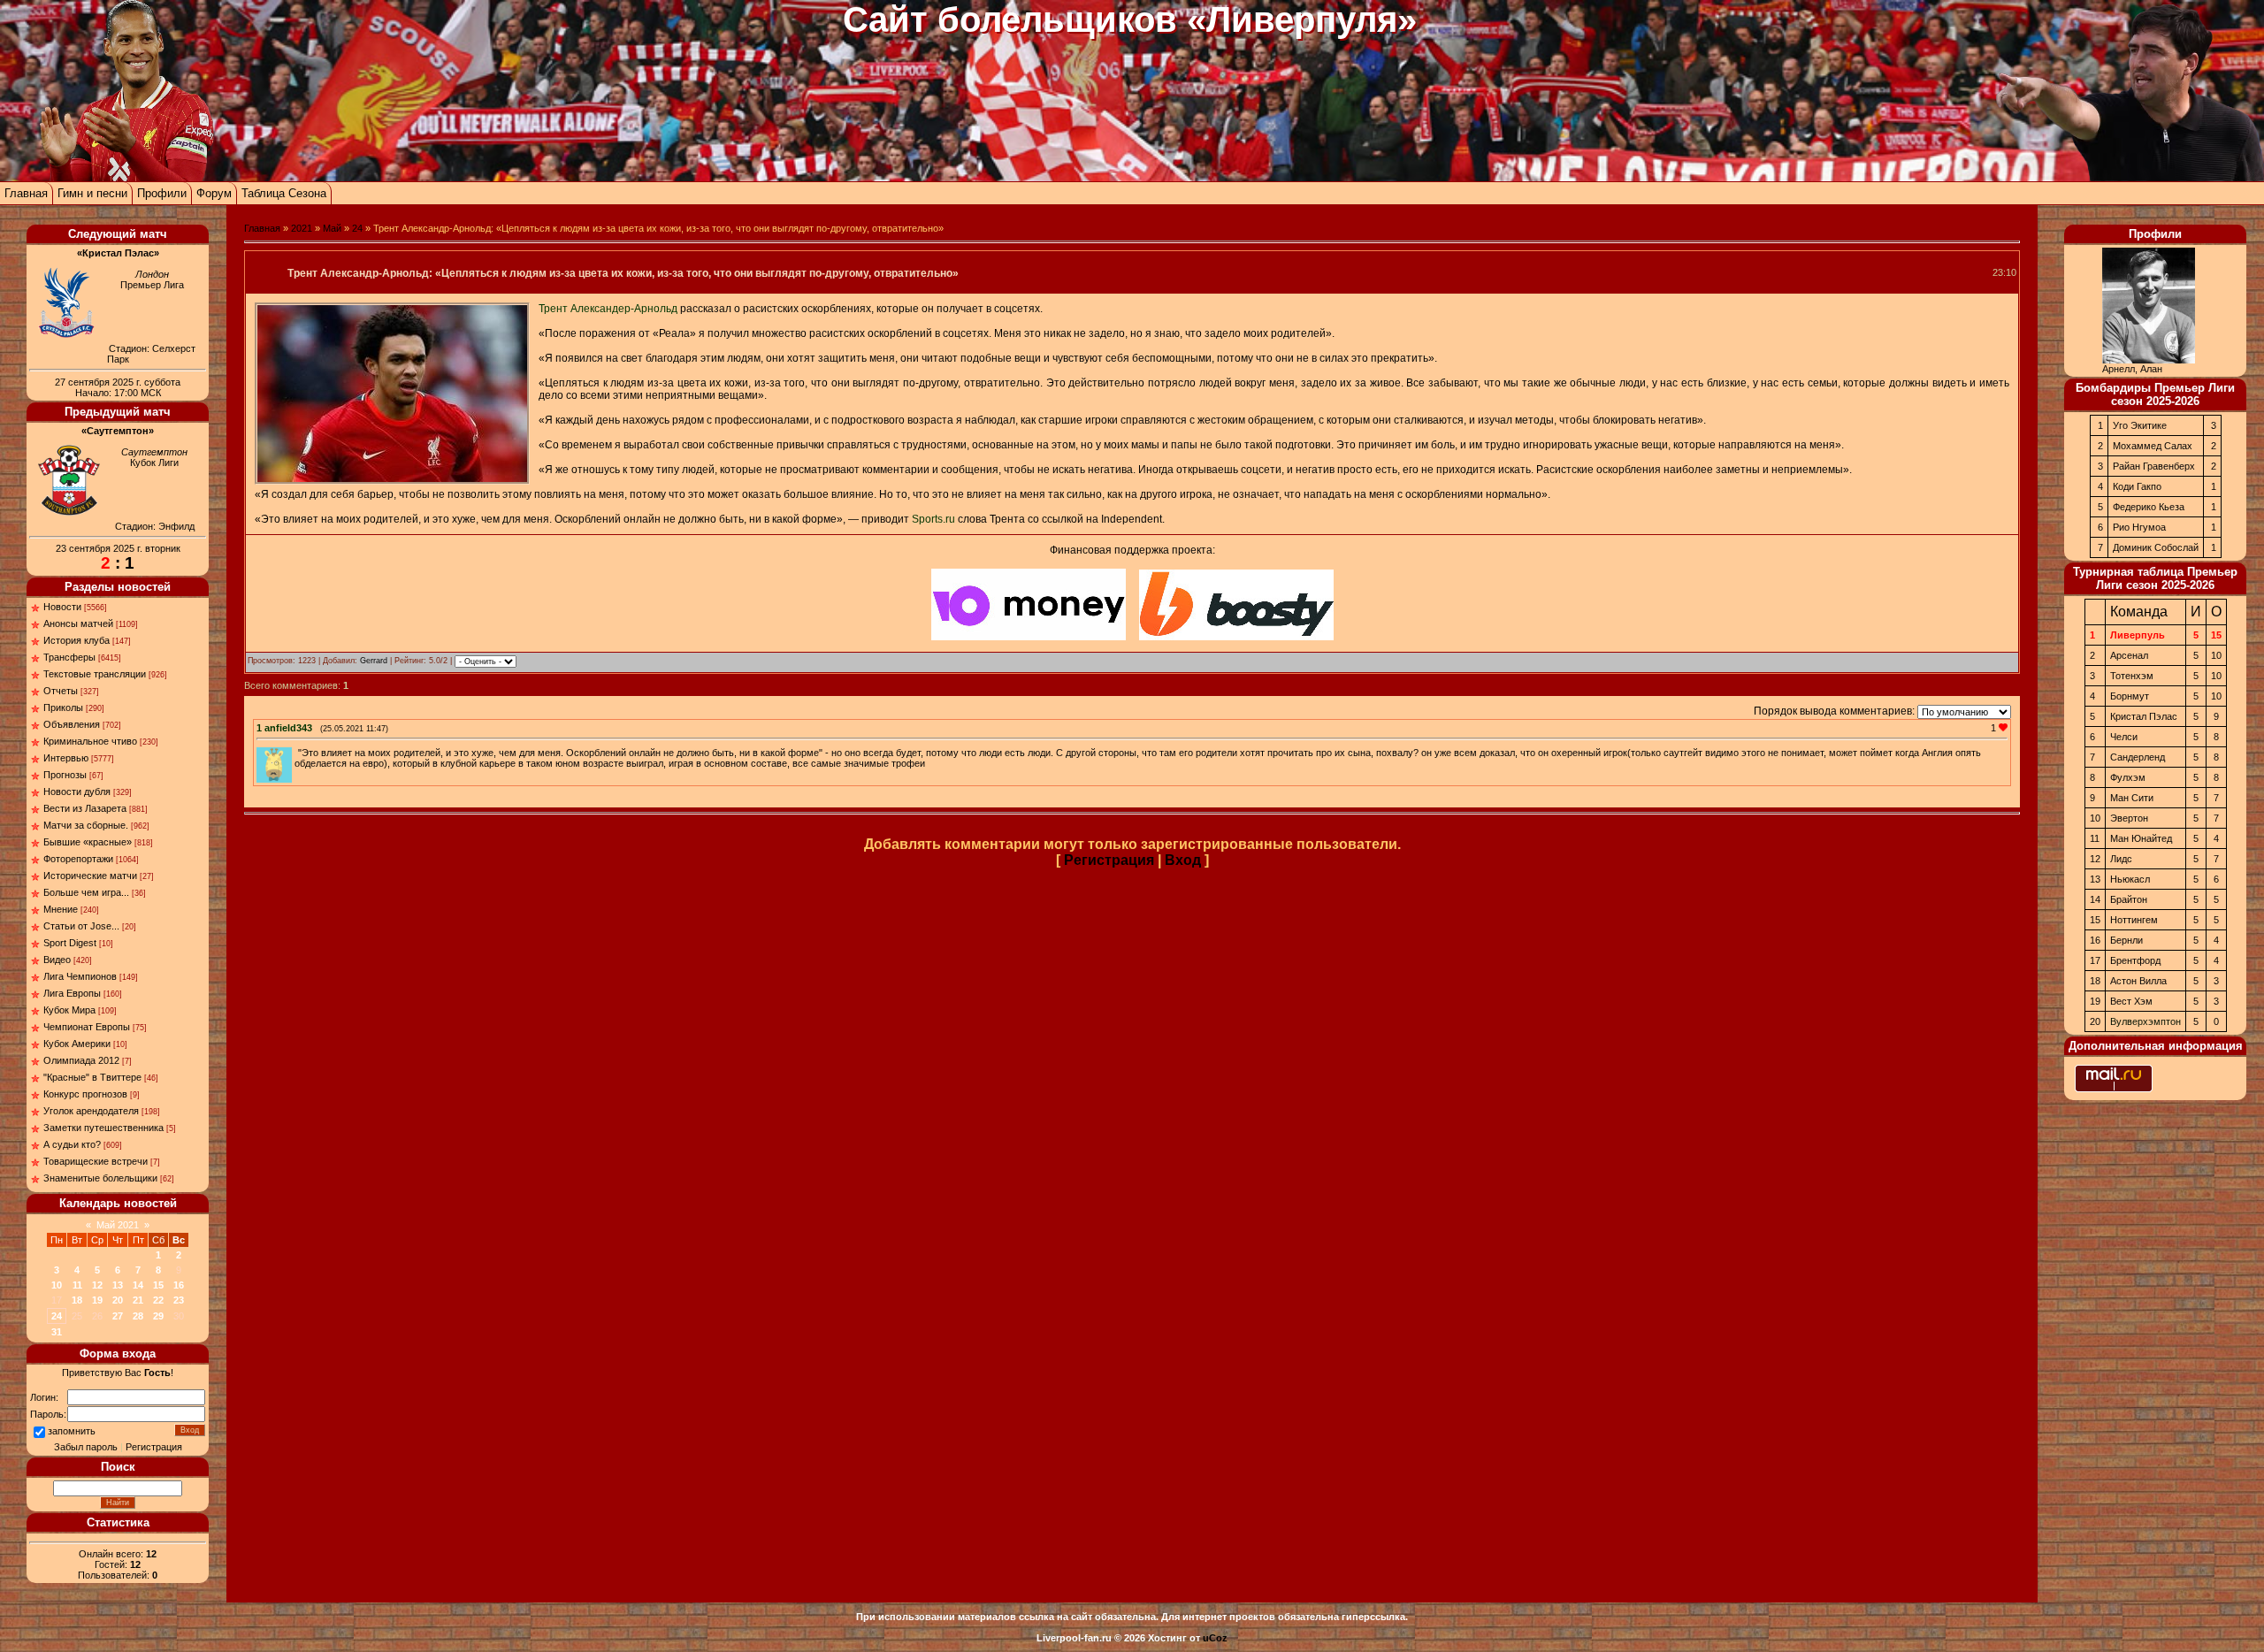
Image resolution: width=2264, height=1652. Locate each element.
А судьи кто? (72, 1144)
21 (138, 1300)
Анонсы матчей (78, 623)
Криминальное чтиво (90, 741)
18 (77, 1300)
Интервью (66, 758)
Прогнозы (65, 775)
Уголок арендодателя (91, 1111)
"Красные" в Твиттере (92, 1077)
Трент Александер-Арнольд (608, 309)
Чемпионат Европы (87, 1027)
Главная (26, 193)
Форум (214, 193)
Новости (62, 607)
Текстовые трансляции (95, 674)
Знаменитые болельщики (100, 1178)
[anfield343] (296, 753)
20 (118, 1300)
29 (158, 1316)
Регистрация (154, 1447)
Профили (162, 193)
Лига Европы (72, 993)
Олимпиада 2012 (81, 1060)
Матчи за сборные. (86, 825)
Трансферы (69, 657)
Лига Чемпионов (80, 976)
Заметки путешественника (103, 1128)
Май (332, 228)
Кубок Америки (77, 1044)
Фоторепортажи (78, 859)
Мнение (61, 909)
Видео (57, 960)
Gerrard (374, 661)
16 (179, 1285)
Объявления (72, 724)
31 (57, 1332)
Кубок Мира (69, 1010)
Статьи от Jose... (81, 926)
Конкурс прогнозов (85, 1094)
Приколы (63, 707)
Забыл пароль (86, 1447)
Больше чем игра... (86, 892)
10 (57, 1285)
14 (138, 1285)
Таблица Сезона (284, 193)
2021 (302, 228)
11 (77, 1285)
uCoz (1215, 1638)
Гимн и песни (92, 193)
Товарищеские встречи (96, 1161)
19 (97, 1300)
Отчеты (61, 691)
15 (158, 1285)
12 (97, 1285)
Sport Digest (70, 943)
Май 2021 (118, 1225)
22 (158, 1300)
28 (138, 1316)
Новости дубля (77, 792)
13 (118, 1285)
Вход (1183, 860)
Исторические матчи (90, 876)
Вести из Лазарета (85, 808)
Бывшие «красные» (88, 842)
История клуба (76, 640)
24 (57, 1316)
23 (179, 1300)
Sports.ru (933, 519)
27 (118, 1316)
